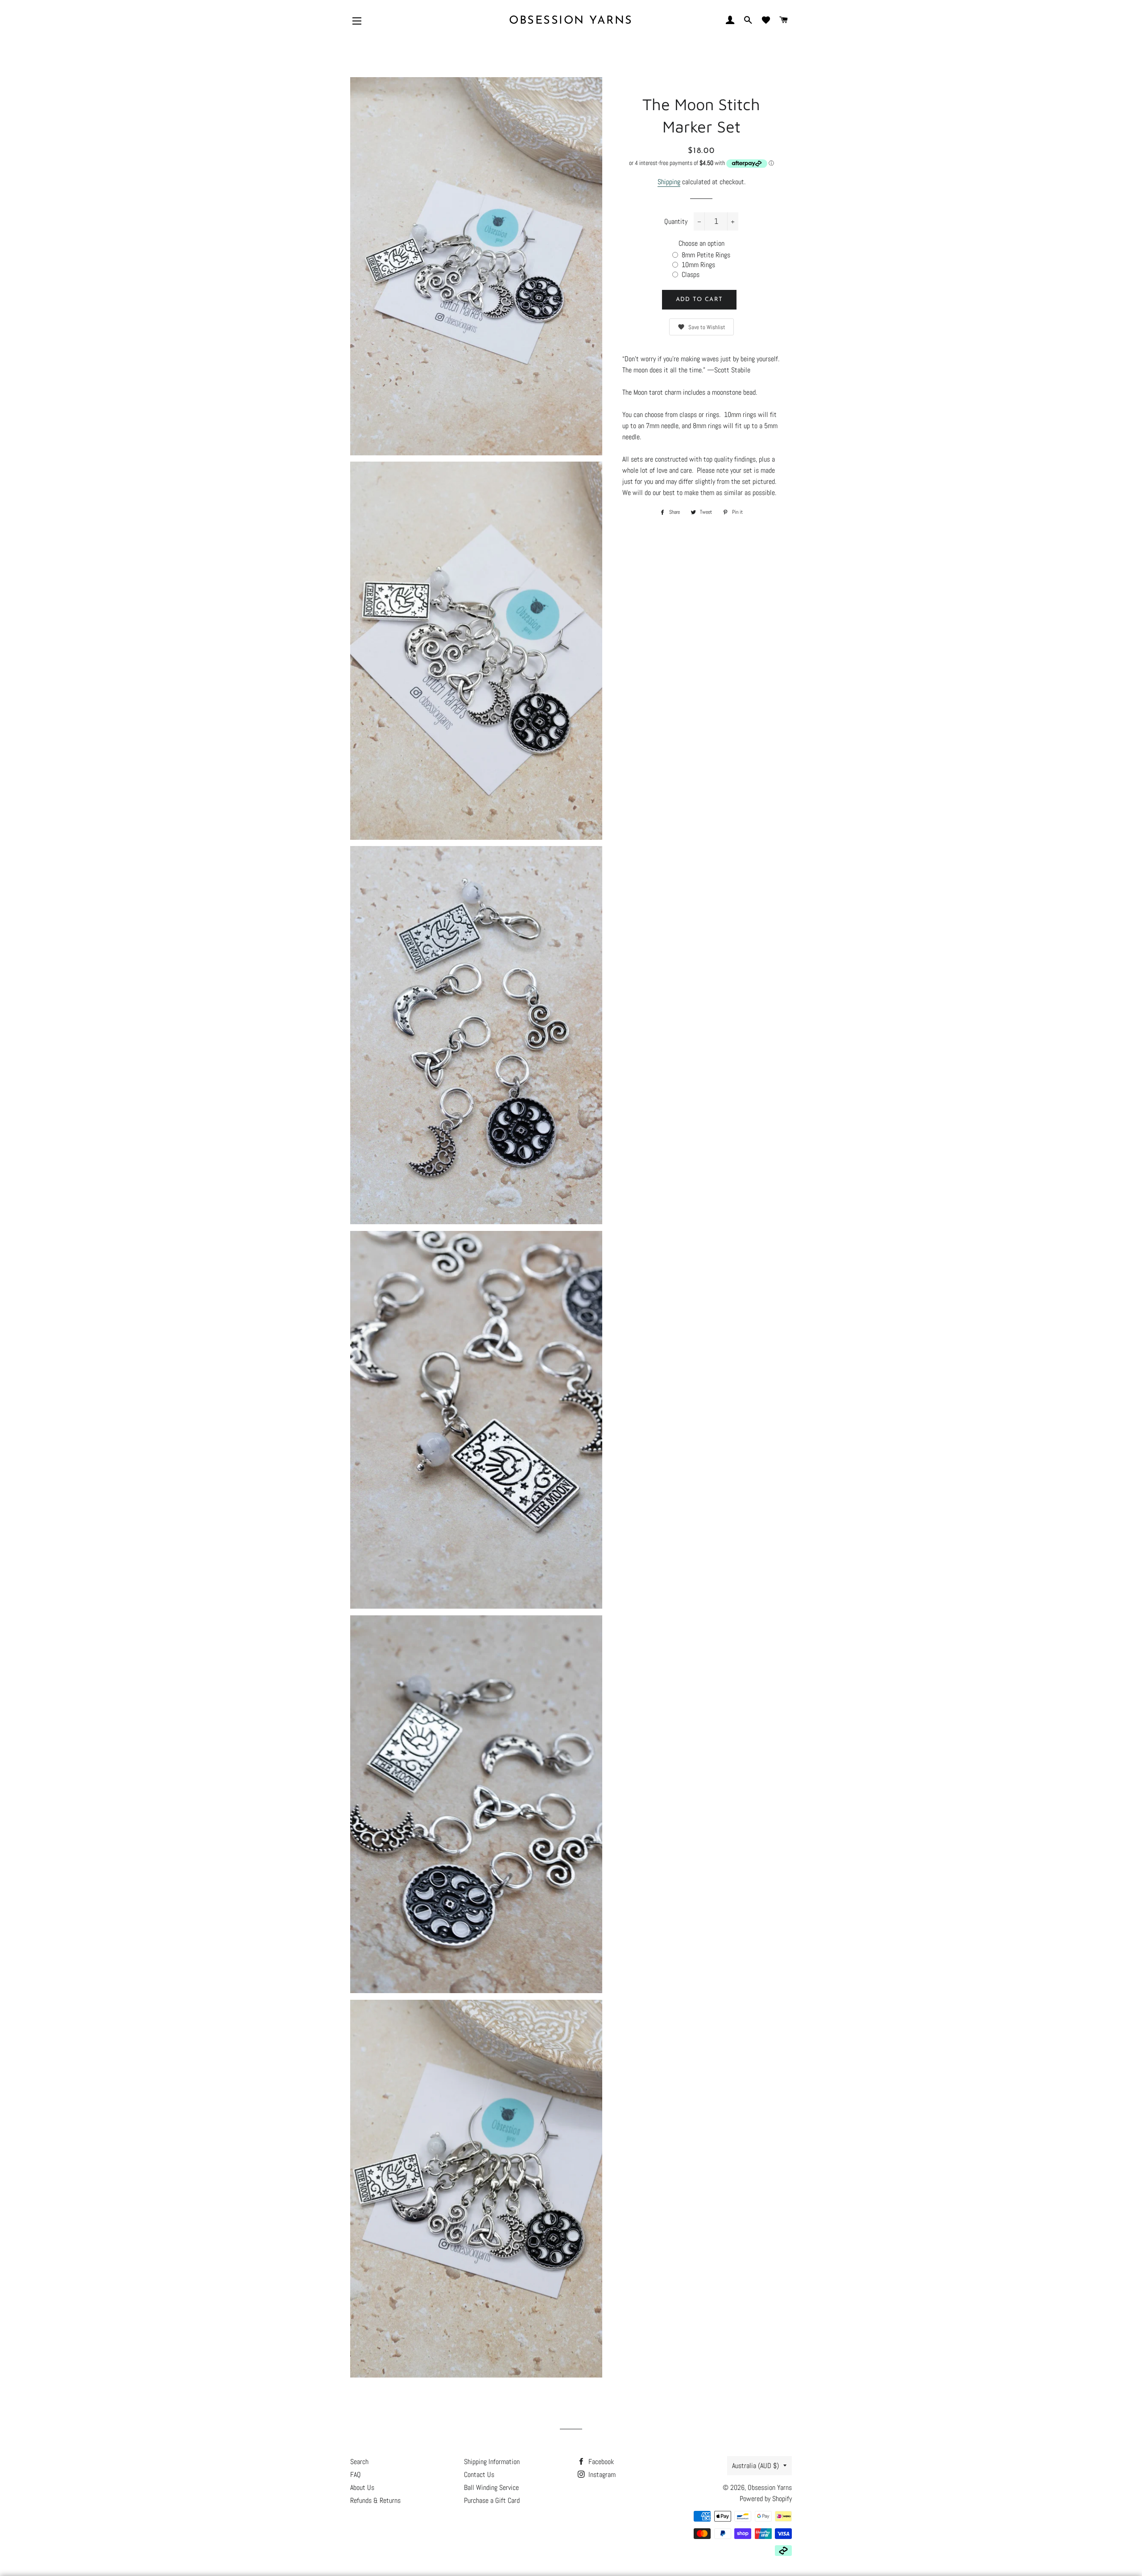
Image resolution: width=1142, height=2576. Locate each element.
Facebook (600, 2462)
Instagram (601, 2475)
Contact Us (479, 2475)
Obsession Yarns (571, 21)
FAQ (356, 2475)
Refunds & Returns (375, 2500)
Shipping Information (492, 2462)
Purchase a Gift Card (492, 2500)
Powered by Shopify (766, 2499)
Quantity (676, 221)
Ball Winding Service (491, 2487)
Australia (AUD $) (755, 2466)
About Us (362, 2487)
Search (359, 2462)
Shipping (669, 182)
